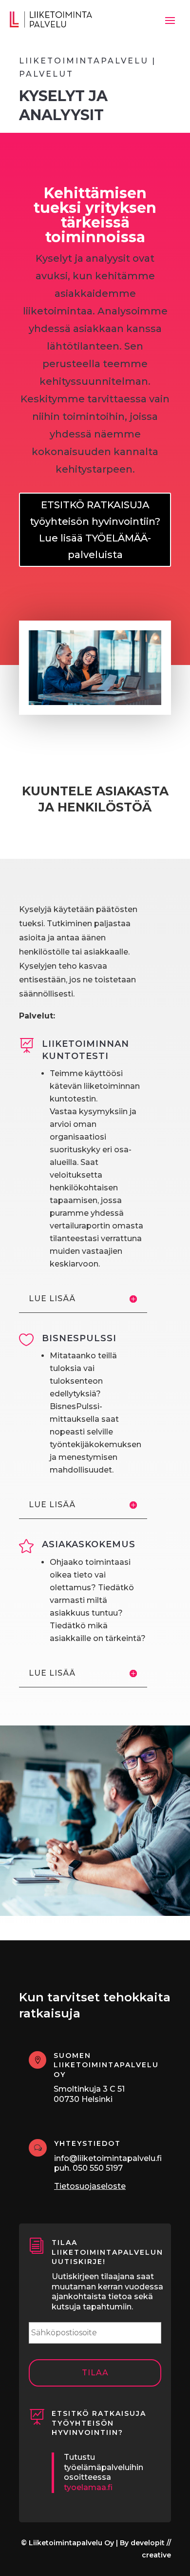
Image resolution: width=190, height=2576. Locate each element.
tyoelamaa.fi (88, 2487)
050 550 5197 (98, 2168)
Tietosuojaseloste (90, 2186)
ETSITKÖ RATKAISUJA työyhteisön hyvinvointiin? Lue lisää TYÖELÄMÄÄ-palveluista (95, 530)
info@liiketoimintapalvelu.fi (108, 2158)
